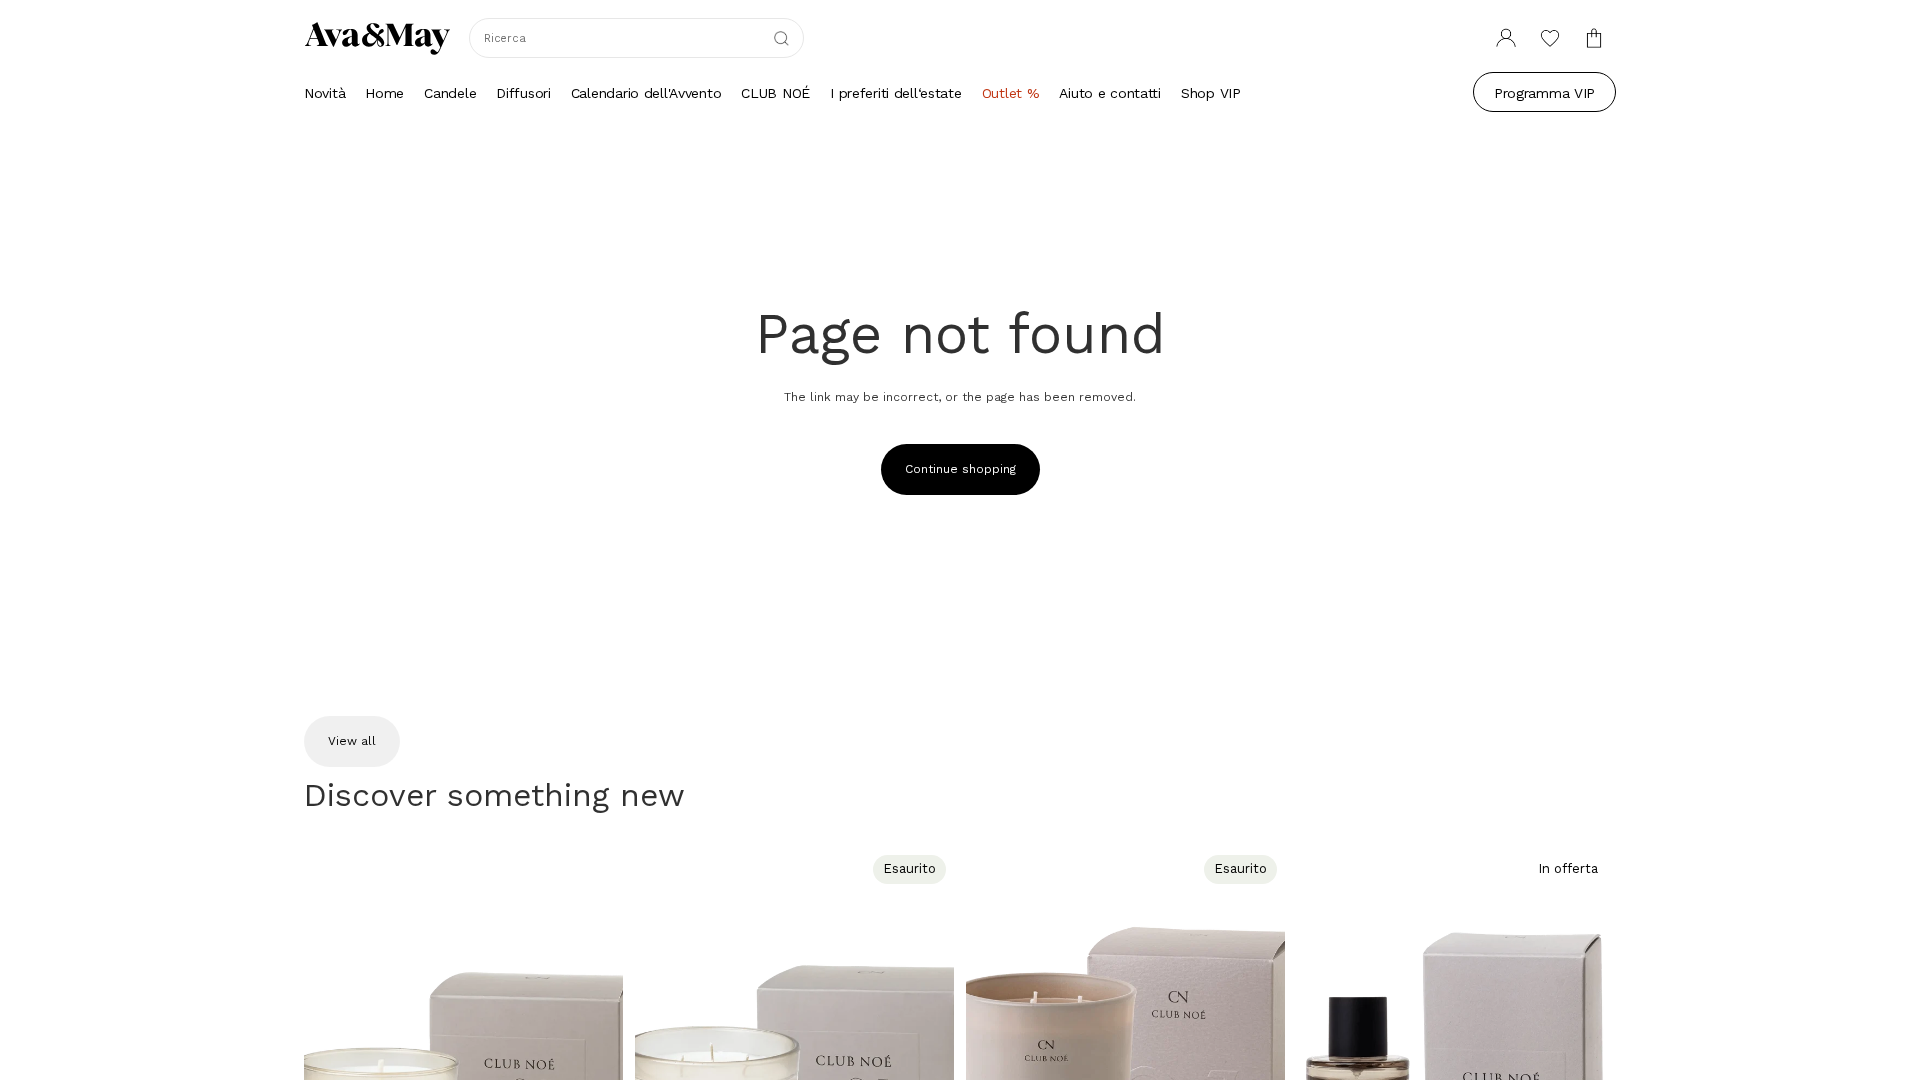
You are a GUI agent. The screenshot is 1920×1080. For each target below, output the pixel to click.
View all (352, 741)
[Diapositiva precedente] (334, 1047)
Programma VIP (1544, 93)
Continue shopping (960, 469)
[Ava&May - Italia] (377, 38)
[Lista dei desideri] (1550, 38)
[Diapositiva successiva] (593, 1047)
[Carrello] (1594, 38)
